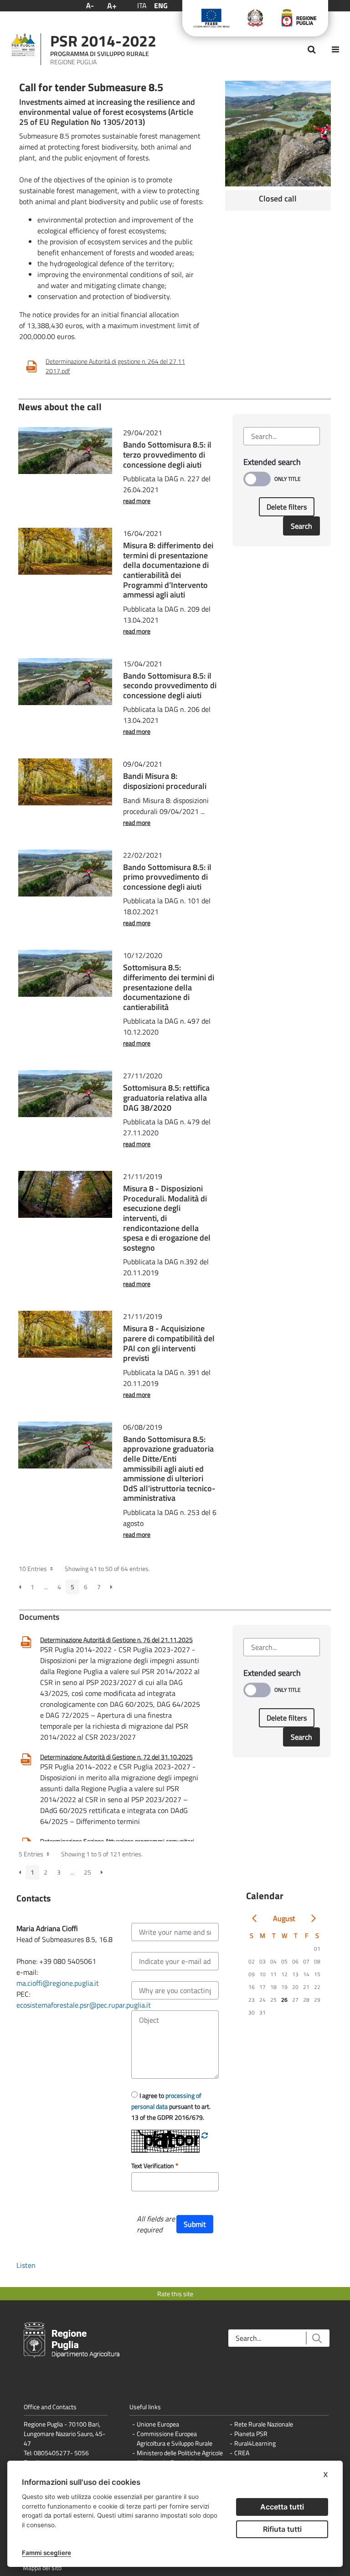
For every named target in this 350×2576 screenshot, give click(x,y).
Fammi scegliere (46, 2553)
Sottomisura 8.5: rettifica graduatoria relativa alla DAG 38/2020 (166, 1097)
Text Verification (153, 2166)
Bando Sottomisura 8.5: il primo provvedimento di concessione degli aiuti (167, 877)
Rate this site (175, 2294)
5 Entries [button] (32, 1854)
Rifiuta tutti (282, 2529)
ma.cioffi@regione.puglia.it (58, 1983)
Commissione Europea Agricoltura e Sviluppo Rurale (175, 2438)
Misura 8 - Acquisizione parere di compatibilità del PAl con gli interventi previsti (169, 1343)
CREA (242, 2453)
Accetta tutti (282, 2507)
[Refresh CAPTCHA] (205, 2135)
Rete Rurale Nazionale (264, 2424)
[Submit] (317, 2338)
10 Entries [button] (33, 1569)
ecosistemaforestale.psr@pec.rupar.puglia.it (85, 2005)
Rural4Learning (255, 2443)
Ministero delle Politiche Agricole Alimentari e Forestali (180, 2458)
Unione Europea (158, 2424)
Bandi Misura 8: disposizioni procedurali (165, 781)
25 (87, 1872)
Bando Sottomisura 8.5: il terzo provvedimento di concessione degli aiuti (167, 454)
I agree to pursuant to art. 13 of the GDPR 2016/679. (171, 2106)
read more (137, 501)
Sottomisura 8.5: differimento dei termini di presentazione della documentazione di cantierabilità (169, 987)
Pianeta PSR (251, 2434)
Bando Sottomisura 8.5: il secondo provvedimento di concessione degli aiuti (170, 685)
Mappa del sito (42, 2568)
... (46, 1587)
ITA (142, 5)
